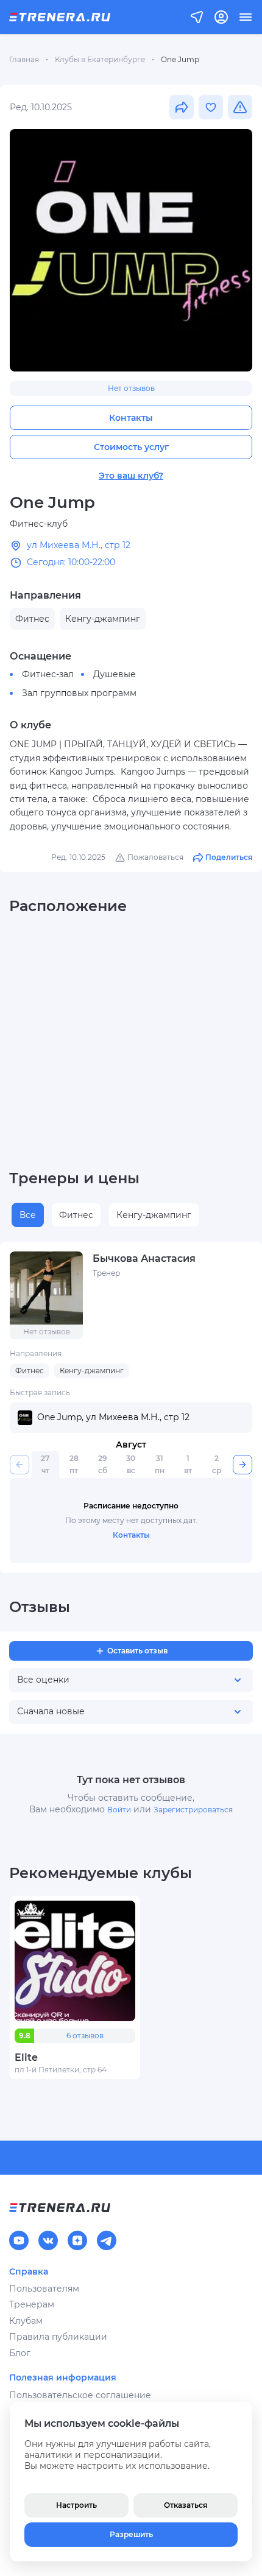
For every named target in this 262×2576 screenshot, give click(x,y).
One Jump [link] (180, 59)
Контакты (131, 418)
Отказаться (186, 2505)
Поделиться (229, 857)
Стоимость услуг (131, 447)
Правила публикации (58, 2337)
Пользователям (44, 2289)
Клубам (26, 2321)
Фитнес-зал (48, 674)
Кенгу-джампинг (154, 1215)
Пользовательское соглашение (80, 2395)
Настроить (76, 2505)
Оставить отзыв (137, 1651)
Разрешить (131, 2534)
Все (28, 1215)
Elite (26, 2057)
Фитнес (76, 1215)
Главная (24, 59)
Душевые (115, 674)
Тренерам (32, 2304)
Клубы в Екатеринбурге (100, 59)
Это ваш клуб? (131, 476)
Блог (20, 2353)
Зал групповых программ (79, 693)
